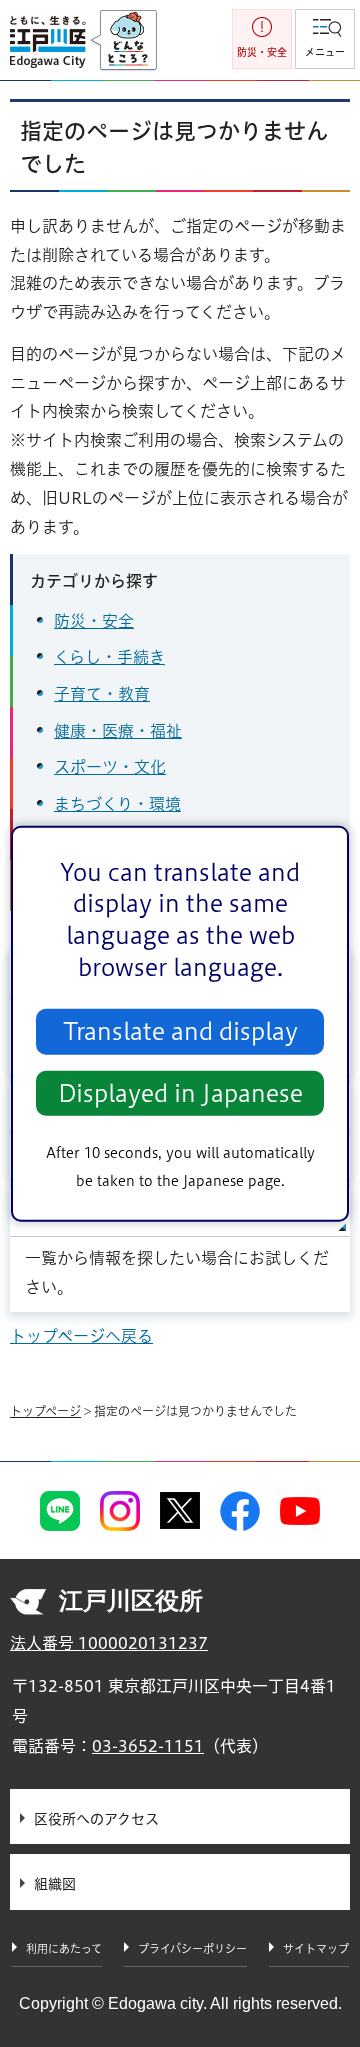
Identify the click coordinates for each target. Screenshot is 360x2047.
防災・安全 (94, 621)
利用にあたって (64, 1948)
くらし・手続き (109, 657)
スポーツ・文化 (110, 767)
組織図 (55, 1884)
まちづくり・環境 (117, 804)
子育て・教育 (102, 694)
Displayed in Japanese (180, 1093)
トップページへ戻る (81, 1336)
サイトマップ (316, 1948)
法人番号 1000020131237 (109, 1643)
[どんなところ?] (123, 41)
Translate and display (180, 1031)
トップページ (45, 1411)
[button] (325, 39)
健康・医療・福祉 (118, 731)
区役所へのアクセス (96, 1819)
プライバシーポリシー (192, 1948)
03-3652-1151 (148, 1746)
